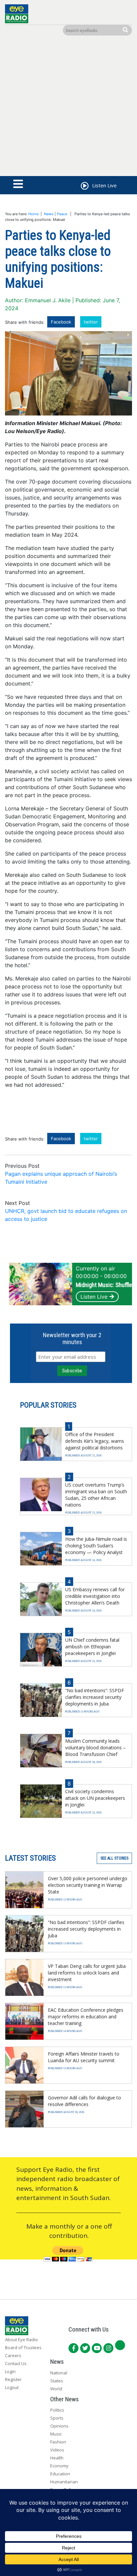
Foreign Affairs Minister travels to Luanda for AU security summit (84, 2057)
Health (57, 2458)
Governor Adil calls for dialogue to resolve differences (84, 2101)
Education (60, 2474)
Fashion (58, 2442)
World (56, 2389)
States (57, 2381)
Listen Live (94, 1297)
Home (33, 214)
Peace (62, 214)
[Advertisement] (68, 107)
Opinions (59, 2426)
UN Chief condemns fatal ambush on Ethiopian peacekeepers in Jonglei (92, 1647)
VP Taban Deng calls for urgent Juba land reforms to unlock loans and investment (87, 1973)
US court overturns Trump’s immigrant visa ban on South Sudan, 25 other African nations (96, 1495)
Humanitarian (64, 2482)
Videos (57, 2450)
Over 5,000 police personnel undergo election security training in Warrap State (88, 1885)
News (49, 214)
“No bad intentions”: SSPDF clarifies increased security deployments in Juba (95, 1697)
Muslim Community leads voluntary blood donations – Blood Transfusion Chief (95, 1748)
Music (56, 2434)
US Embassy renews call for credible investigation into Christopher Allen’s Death (95, 1596)
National (59, 2373)
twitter (91, 322)
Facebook (61, 322)
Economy (59, 2466)
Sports (57, 2418)
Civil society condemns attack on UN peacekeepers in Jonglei (95, 1798)
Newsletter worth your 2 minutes (72, 1338)
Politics (57, 2410)
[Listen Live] (84, 187)
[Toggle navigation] (18, 184)
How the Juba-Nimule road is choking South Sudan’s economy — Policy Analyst (96, 1546)
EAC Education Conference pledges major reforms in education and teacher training (86, 2017)
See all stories (114, 1858)
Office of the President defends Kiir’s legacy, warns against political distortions (95, 1441)
